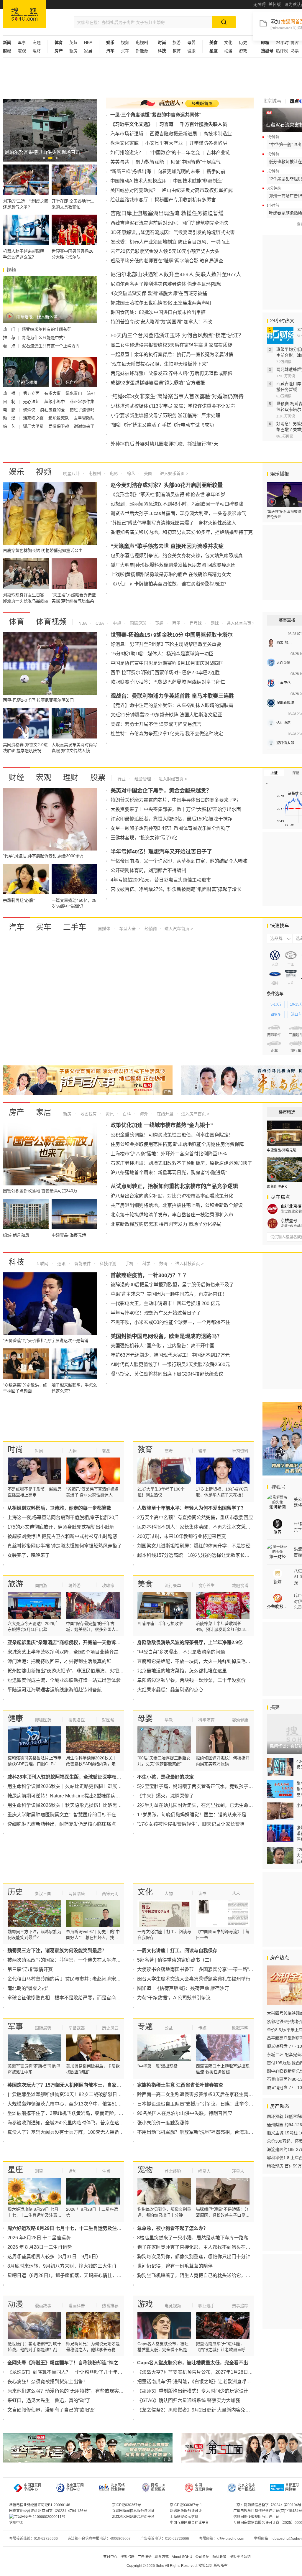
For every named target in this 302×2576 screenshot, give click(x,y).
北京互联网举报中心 (75, 2487)
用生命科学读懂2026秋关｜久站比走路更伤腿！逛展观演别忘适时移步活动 (86, 1786)
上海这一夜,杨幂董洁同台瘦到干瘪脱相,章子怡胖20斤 (63, 1518)
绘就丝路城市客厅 (129, 200)
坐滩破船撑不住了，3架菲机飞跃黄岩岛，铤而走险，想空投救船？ (77, 2113)
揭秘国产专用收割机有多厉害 (185, 200)
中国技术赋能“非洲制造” (198, 181)
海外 (143, 1114)
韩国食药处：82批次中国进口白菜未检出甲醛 (158, 312)
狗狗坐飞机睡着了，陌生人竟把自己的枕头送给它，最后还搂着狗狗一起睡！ (217, 2275)
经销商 (150, 929)
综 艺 (10, 426)
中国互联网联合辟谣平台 (189, 2523)
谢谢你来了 (84, 426)
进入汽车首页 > (179, 929)
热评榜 (282, 51)
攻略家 (108, 1585)
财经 (17, 777)
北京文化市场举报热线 (247, 2487)
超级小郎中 (55, 402)
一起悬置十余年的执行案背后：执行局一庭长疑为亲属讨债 (172, 355)
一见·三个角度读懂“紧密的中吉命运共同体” (156, 115)
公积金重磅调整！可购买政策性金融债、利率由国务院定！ (172, 1135)
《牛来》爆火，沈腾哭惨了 (165, 1796)
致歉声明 (240, 2028)
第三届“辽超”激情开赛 (30, 1969)
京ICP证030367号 (127, 2505)
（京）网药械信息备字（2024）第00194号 (267, 2505)
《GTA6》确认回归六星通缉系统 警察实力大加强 (189, 2400)
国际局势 (43, 2028)
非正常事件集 (82, 402)
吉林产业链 (218, 153)
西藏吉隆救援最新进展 (173, 134)
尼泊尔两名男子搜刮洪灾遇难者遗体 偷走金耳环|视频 (166, 284)
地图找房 (88, 1114)
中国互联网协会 (204, 2487)
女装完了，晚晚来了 (29, 1555)
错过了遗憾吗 (82, 410)
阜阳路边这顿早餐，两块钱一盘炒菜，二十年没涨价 (191, 1680)
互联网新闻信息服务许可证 (133, 2511)
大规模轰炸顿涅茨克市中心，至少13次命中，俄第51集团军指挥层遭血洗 (83, 2104)
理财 (37, 51)
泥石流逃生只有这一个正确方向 (51, 346)
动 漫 (10, 418)
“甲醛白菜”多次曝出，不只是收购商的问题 (181, 1652)
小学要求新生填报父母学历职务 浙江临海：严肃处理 (165, 416)
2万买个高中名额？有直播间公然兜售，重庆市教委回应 (195, 1518)
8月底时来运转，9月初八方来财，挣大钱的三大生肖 (62, 2266)
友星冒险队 (84, 418)
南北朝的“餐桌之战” (28, 1988)
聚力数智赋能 (150, 162)
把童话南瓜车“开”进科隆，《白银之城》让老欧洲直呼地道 (196, 2382)
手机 (129, 1264)
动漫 (228, 51)
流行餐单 (173, 1585)
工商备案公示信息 (184, 2517)
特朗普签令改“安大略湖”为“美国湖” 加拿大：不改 (161, 322)
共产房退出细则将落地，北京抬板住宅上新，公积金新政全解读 (177, 1205)
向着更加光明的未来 (179, 171)
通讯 (61, 1264)
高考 (169, 1451)
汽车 (17, 927)
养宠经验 (173, 2171)
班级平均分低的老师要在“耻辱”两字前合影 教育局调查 (167, 261)
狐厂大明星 (34, 426)
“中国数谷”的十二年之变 (175, 153)
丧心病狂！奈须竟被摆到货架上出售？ (47, 2382)
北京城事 (272, 101)
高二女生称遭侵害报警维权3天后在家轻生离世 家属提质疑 (171, 345)
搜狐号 (278, 1487)
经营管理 (142, 779)
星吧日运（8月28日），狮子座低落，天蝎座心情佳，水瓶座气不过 (76, 2275)
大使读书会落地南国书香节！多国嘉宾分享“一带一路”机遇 (198, 1969)
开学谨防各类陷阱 (208, 143)
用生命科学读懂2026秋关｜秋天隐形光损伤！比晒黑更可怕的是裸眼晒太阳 (86, 1805)
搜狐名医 (77, 1720)
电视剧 (142, 42)
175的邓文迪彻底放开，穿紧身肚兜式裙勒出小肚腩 (61, 1527)
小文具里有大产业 (164, 143)
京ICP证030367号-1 (186, 2505)
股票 (98, 777)
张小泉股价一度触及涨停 (163, 2123)
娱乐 (17, 472)
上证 (274, 773)
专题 (37, 42)
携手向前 (216, 171)
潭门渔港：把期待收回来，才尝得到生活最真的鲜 (59, 1661)
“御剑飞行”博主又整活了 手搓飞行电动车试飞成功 (162, 425)
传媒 (202, 2028)
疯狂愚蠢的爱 (53, 410)
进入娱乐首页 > (174, 473)
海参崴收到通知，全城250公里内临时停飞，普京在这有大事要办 (75, 2123)
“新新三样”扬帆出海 (131, 171)
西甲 (176, 623)
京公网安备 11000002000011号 (40, 2517)
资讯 (109, 1114)
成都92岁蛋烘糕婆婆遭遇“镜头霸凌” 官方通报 (158, 383)
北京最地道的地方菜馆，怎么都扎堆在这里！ (184, 1671)
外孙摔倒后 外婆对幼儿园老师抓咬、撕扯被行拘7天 (164, 444)
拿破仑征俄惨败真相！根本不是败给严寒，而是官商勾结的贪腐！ (76, 1998)
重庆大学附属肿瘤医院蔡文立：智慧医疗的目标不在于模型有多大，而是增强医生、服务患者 (104, 1815)
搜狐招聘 (127, 2557)
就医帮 (108, 1720)
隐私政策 (219, 2557)
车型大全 (127, 929)
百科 (126, 1114)
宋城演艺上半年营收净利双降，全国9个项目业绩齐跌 (63, 1652)
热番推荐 (110, 2306)
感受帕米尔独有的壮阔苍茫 (47, 329)
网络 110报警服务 (158, 2487)
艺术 (236, 1894)
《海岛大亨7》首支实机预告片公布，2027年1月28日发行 (197, 2372)
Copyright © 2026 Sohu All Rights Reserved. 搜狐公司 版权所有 (177, 2566)
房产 (17, 1112)
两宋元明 (110, 1894)
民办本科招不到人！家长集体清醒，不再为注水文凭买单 (196, 1527)
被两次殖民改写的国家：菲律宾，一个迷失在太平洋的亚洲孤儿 (73, 1960)
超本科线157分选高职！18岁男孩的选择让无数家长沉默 (196, 1555)
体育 (17, 622)
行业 (122, 779)
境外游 (75, 1585)
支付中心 (110, 2557)
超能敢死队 (59, 418)
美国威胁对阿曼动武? (133, 190)
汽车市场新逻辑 (127, 134)
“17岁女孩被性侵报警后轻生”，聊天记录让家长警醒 (191, 1824)
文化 (228, 42)
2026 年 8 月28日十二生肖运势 (40, 2247)
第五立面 (32, 393)
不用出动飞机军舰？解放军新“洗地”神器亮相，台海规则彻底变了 (205, 2132)
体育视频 (51, 622)
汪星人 (238, 2171)
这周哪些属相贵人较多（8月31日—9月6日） (54, 2257)
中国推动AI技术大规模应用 (138, 181)
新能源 (142, 51)
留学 (202, 1451)
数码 (163, 1264)
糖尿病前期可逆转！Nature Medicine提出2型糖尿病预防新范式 (73, 1796)
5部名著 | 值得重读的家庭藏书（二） (176, 1960)
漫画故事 (43, 2306)
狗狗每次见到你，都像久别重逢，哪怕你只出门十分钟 (194, 2257)
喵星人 (204, 2171)
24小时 (282, 42)
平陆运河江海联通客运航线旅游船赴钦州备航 (55, 1690)
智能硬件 (82, 1264)
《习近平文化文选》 (132, 124)
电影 (113, 473)
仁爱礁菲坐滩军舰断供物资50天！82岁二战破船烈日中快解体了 (74, 2094)
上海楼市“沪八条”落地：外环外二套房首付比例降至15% (169, 1154)
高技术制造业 (218, 134)
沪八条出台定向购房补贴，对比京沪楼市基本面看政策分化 (172, 1196)
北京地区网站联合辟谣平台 (133, 2517)
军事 (22, 42)
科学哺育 (206, 1720)
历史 (243, 42)
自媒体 (104, 929)
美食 (145, 1584)
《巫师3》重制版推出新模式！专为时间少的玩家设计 (193, 2391)
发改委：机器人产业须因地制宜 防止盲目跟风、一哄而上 (170, 242)
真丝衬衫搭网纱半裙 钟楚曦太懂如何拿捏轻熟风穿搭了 (65, 1546)
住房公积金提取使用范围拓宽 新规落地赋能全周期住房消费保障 (177, 1144)
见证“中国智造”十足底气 (196, 162)
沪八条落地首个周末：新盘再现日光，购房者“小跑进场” (169, 1173)
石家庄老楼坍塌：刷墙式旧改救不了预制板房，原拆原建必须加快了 (181, 1163)
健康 (191, 51)
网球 (214, 623)
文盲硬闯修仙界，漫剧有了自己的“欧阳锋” (51, 2410)
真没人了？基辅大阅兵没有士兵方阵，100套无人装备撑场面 (70, 2132)
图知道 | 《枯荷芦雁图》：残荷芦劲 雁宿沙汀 (183, 1988)
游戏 (243, 51)
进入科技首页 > (189, 1264)
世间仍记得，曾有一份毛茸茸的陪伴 (175, 2266)
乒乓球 (195, 623)
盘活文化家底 (124, 143)
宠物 (145, 2170)
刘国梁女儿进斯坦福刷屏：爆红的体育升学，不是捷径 (194, 1546)
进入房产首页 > (195, 1114)
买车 (125, 51)
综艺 (130, 473)
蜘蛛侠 (30, 410)
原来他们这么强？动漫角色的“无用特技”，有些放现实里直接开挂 (75, 2391)
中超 (116, 623)
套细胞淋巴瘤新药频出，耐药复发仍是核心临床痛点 (62, 1824)
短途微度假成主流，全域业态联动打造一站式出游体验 (64, 1680)
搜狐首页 (24, 14)
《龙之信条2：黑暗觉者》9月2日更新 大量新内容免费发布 (198, 2410)
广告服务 (145, 2557)
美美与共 (120, 162)
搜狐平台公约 (240, 2557)
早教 (169, 1720)
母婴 (191, 42)
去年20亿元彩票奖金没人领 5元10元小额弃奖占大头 (165, 251)
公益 (169, 2028)
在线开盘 (165, 1114)
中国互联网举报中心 (33, 2487)
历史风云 (110, 2028)
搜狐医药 (43, 1720)
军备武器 (77, 2028)
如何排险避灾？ (127, 153)
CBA (99, 623)
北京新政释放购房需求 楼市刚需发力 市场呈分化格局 (166, 1224)
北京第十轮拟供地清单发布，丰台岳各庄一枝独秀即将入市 (172, 1215)
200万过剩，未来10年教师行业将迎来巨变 (182, 1536)
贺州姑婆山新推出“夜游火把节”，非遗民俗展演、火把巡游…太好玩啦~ (81, 1671)
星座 (15, 2170)
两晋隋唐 (77, 1894)
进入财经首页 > (173, 779)
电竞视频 (173, 2306)
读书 (202, 1894)
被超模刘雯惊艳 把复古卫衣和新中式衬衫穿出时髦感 (62, 1536)
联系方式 (162, 2557)
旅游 (177, 42)
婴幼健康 (240, 1720)
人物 (73, 1451)
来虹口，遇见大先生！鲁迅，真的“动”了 (49, 2400)
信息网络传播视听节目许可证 (256, 2517)
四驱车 (276, 1014)
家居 (88, 51)
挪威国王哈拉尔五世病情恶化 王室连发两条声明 (161, 303)
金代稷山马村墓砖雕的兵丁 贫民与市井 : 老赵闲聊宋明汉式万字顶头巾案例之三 (90, 1979)
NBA (88, 42)
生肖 (106, 2171)
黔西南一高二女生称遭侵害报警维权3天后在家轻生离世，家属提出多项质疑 (216, 2094)
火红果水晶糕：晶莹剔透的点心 (170, 1690)
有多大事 (53, 393)
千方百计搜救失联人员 (203, 124)
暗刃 (91, 393)
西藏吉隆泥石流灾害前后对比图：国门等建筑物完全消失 (170, 223)
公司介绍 (202, 2557)
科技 (17, 1262)
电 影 (10, 410)
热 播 (10, 393)
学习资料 (240, 1451)
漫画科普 (77, 2306)
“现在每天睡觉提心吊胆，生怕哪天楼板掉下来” (159, 364)
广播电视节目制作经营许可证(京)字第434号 (268, 2511)
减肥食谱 (240, 1585)
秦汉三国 (43, 1894)
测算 (39, 2171)
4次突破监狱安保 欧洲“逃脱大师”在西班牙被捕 (159, 293)
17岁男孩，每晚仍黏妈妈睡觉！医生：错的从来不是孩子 (196, 1815)
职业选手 (206, 2306)
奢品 (106, 1451)
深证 (296, 773)
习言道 (166, 124)
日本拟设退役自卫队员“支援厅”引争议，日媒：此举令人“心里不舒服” (209, 2104)
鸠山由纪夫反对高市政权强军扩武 (197, 190)
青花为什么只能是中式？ (45, 338)
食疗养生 (206, 1585)
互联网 (42, 1264)
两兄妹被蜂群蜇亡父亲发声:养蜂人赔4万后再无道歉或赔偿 (171, 373)
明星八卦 (71, 473)
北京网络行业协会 (118, 2487)
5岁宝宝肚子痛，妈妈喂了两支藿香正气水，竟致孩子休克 (197, 1786)
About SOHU (182, 2557)
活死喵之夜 (34, 418)
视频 (125, 42)
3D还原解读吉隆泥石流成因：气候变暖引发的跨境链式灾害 (173, 232)
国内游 (41, 1585)
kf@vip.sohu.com (230, 2539)
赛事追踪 (240, 2306)
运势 (73, 2171)
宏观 (22, 51)
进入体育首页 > (240, 623)
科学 (146, 1264)
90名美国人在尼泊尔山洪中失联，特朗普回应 (185, 2113)
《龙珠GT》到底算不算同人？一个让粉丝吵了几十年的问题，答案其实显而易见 (91, 2372)
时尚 (15, 1450)
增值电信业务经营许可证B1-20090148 (40, 2505)
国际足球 (137, 623)
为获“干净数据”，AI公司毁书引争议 (174, 1998)
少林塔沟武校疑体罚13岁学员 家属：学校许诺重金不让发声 (173, 406)
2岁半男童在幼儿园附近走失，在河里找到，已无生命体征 (197, 1805)
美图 (147, 473)
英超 (73, 42)
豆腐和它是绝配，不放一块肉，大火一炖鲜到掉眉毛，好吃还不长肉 (208, 1661)
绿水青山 (74, 393)
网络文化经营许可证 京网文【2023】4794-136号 (48, 2511)
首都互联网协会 (292, 2487)
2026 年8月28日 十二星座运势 (39, 2238)
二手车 (75, 927)
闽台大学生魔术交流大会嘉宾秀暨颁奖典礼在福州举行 (194, 1979)
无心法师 (32, 402)
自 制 (10, 402)
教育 (177, 51)
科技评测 (107, 1264)
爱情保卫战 (59, 426)
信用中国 (16, 2523)
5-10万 (276, 1004)
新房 (73, 51)
